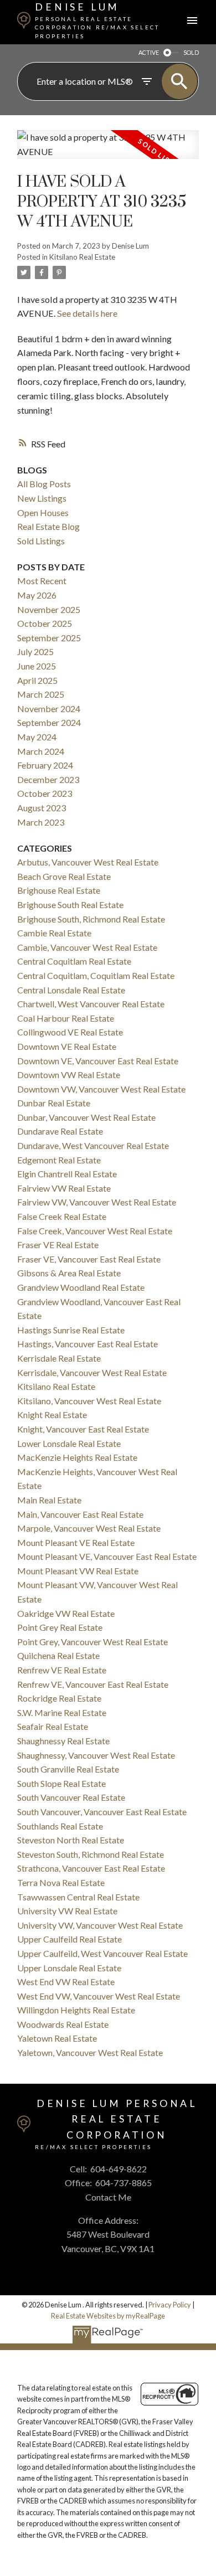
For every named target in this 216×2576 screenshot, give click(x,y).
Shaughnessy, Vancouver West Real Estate (96, 1755)
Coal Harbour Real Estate (66, 1018)
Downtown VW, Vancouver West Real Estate (101, 1089)
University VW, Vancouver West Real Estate (100, 1925)
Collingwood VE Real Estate (70, 1032)
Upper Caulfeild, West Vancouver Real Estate (102, 1953)
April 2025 (37, 680)
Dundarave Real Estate (60, 1131)
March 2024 (41, 751)
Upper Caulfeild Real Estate (70, 1939)
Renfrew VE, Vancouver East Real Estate (93, 1684)
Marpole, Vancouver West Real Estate (89, 1528)
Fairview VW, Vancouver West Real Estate (97, 1202)
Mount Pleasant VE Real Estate (76, 1542)
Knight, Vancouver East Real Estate (83, 1429)
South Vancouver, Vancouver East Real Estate (102, 1812)
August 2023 (42, 808)
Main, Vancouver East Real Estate (80, 1514)
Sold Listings (41, 541)
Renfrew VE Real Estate (62, 1670)
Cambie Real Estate (54, 933)
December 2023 (48, 779)
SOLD (191, 52)
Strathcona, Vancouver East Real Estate (91, 1868)
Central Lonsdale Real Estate (71, 990)
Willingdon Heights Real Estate (76, 2010)
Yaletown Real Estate (57, 2038)
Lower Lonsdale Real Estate (69, 1443)
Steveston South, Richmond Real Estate (91, 1854)
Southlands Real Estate (60, 1826)
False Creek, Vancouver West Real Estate (95, 1231)
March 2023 (41, 822)
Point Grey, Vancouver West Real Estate (92, 1642)
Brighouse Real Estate (59, 890)
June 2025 (37, 666)
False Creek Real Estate (62, 1216)
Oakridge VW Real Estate (66, 1613)
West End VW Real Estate (66, 1982)
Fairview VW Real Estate (64, 1188)
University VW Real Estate (67, 1911)
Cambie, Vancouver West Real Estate (87, 947)
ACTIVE (149, 52)
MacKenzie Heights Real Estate (77, 1457)
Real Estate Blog (48, 526)
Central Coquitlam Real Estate (74, 961)
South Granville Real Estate (68, 1769)
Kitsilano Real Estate (82, 257)
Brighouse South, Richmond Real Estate (91, 919)
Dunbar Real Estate (54, 1103)
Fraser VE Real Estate (58, 1245)
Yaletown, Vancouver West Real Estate (90, 2052)
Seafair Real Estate (53, 1726)
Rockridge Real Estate (59, 1698)
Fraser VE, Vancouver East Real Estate (89, 1259)
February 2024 (45, 765)
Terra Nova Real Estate (61, 1882)
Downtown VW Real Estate (69, 1075)
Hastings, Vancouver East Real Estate (88, 1344)
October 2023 (45, 793)
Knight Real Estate (52, 1415)
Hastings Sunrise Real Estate (71, 1330)
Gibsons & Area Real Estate (69, 1273)
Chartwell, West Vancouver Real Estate (91, 1004)
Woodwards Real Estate (63, 2024)
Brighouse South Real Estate (70, 905)
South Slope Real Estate (61, 1783)
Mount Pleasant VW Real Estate (78, 1571)
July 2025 (35, 651)
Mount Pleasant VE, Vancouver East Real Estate (107, 1556)
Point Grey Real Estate (60, 1627)
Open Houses (43, 512)
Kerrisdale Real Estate (59, 1358)
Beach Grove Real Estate (64, 876)
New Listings (42, 498)
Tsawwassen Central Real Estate (78, 1897)
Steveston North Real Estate (71, 1840)
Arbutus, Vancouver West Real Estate (88, 862)
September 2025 (49, 638)
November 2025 (49, 609)
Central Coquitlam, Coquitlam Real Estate (96, 975)
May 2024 (37, 737)
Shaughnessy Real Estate (63, 1741)
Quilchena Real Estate (58, 1655)
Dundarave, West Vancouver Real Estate (93, 1145)
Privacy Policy (170, 2305)
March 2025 (41, 694)
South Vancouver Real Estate (71, 1797)
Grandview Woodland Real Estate (81, 1287)
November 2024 (49, 709)
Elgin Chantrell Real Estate (67, 1174)
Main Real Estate (49, 1500)
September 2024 (49, 722)
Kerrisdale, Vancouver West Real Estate (92, 1372)
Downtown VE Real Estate (67, 1046)
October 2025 (45, 623)
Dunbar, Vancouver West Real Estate (86, 1117)
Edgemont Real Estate (59, 1160)
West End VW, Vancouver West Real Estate (99, 1996)
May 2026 (37, 595)
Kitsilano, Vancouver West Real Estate (89, 1401)
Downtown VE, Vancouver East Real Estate (98, 1061)
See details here (87, 313)
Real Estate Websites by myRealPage (108, 2316)
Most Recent (42, 581)
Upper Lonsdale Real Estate (69, 1968)
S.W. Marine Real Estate (62, 1712)
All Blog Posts (44, 484)
